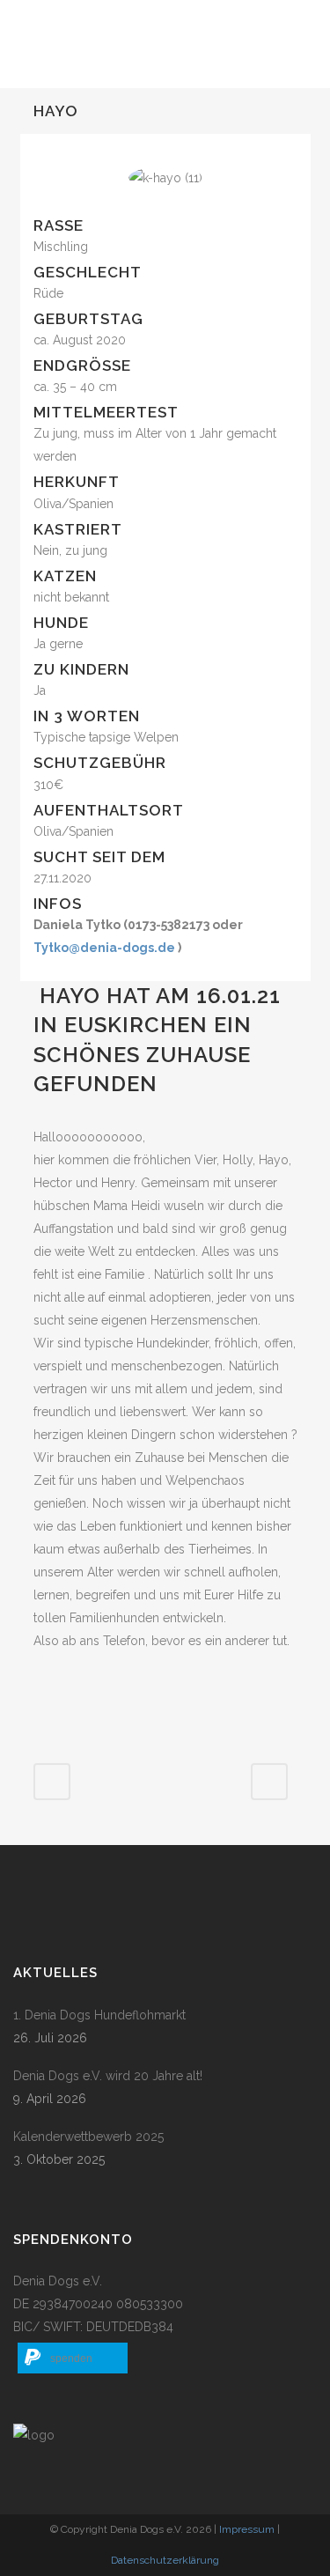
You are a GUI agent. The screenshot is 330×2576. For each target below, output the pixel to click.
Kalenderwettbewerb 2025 (88, 2137)
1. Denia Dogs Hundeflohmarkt (99, 2015)
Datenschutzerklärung (165, 2560)
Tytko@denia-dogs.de (104, 948)
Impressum (247, 2529)
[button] (73, 2358)
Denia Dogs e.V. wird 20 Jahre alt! (108, 2076)
